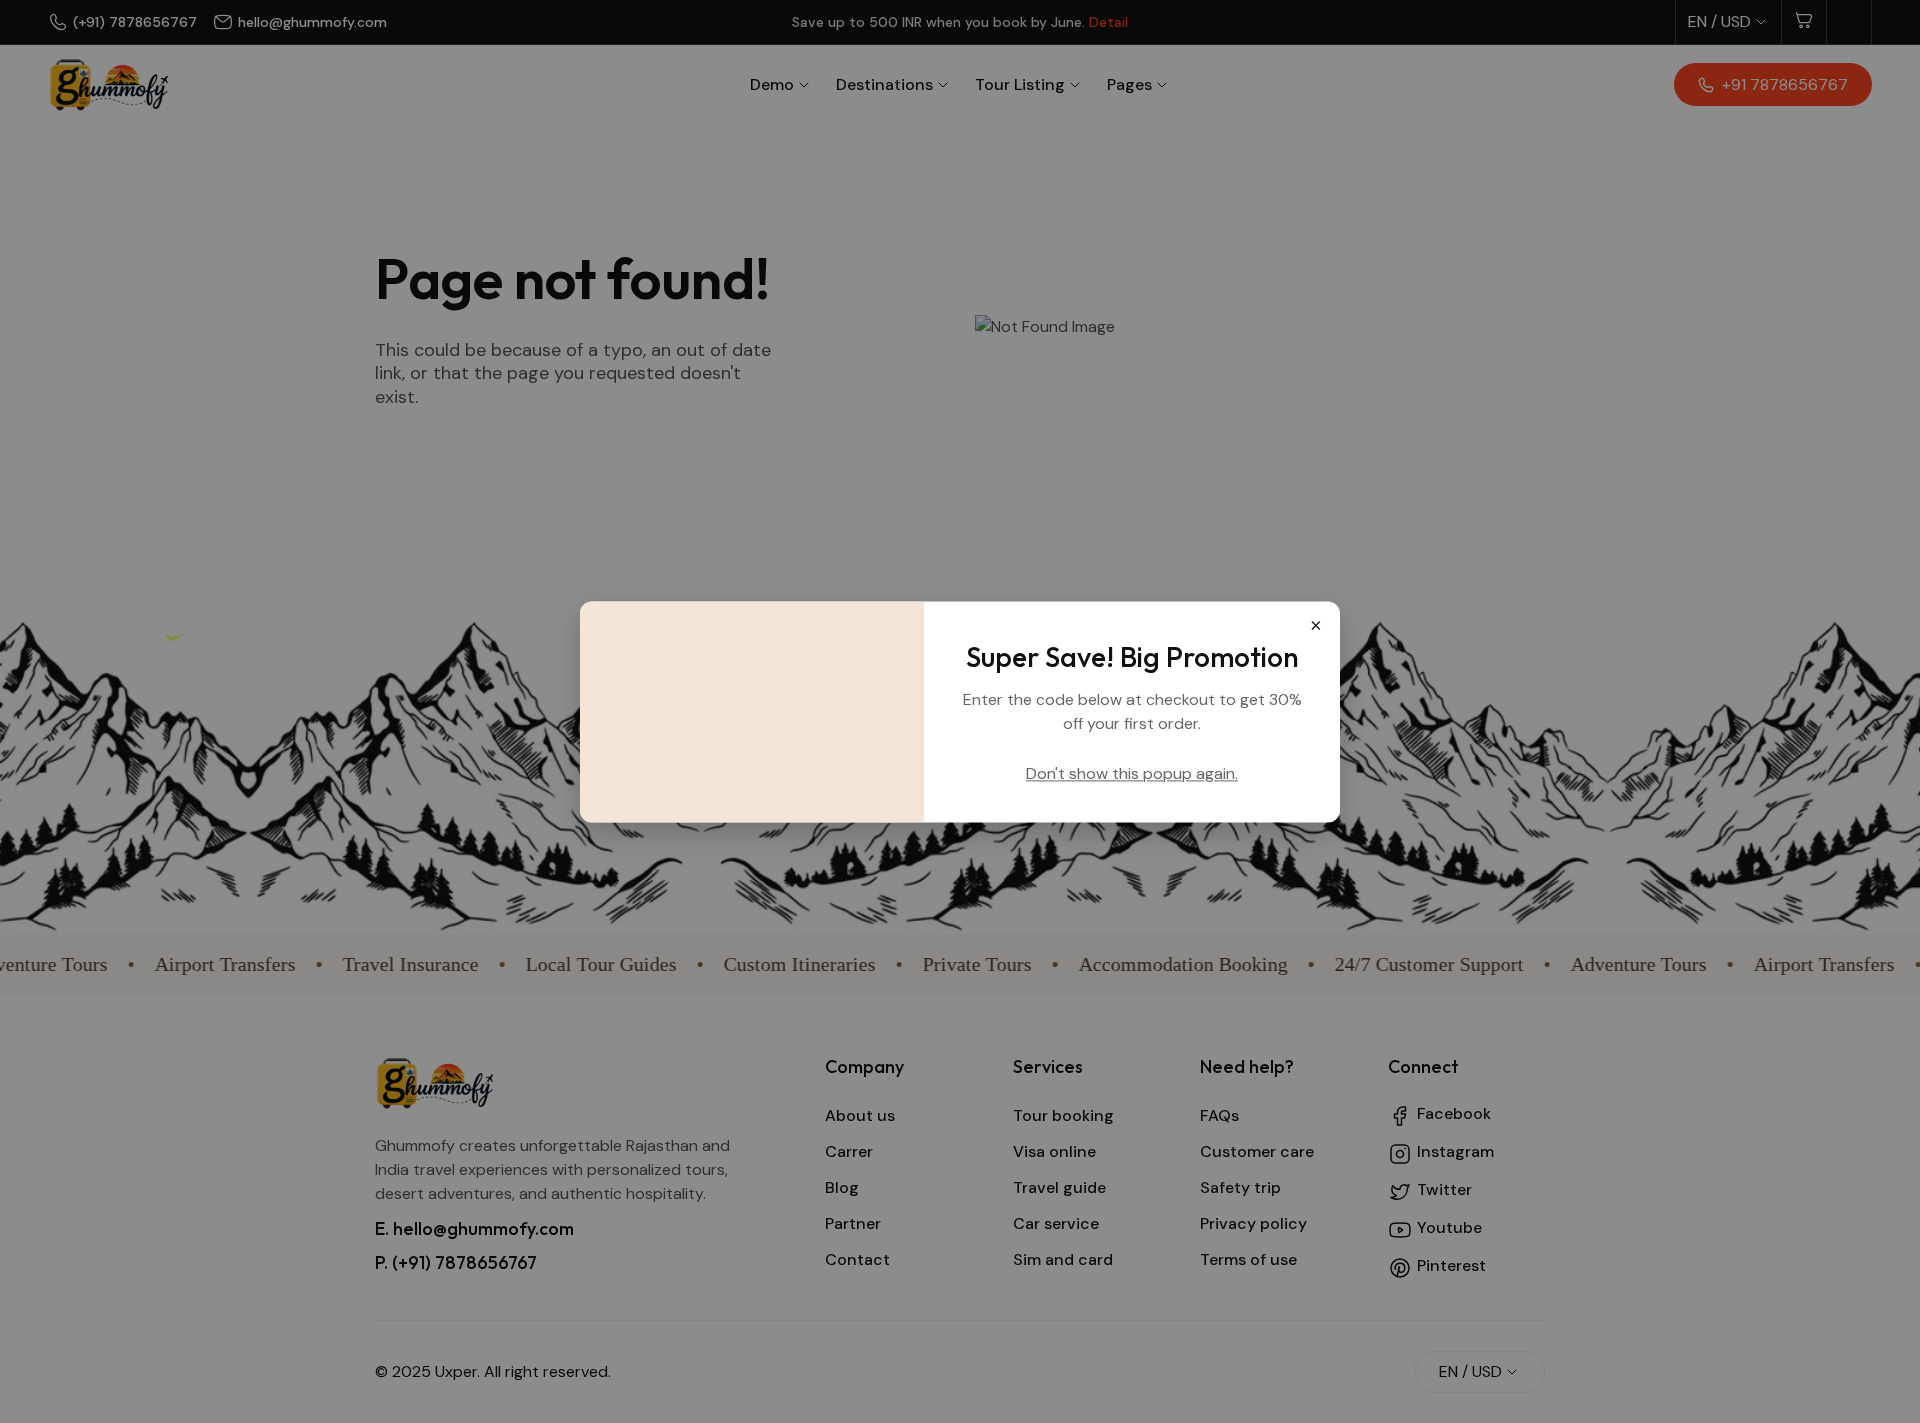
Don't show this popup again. (1132, 773)
